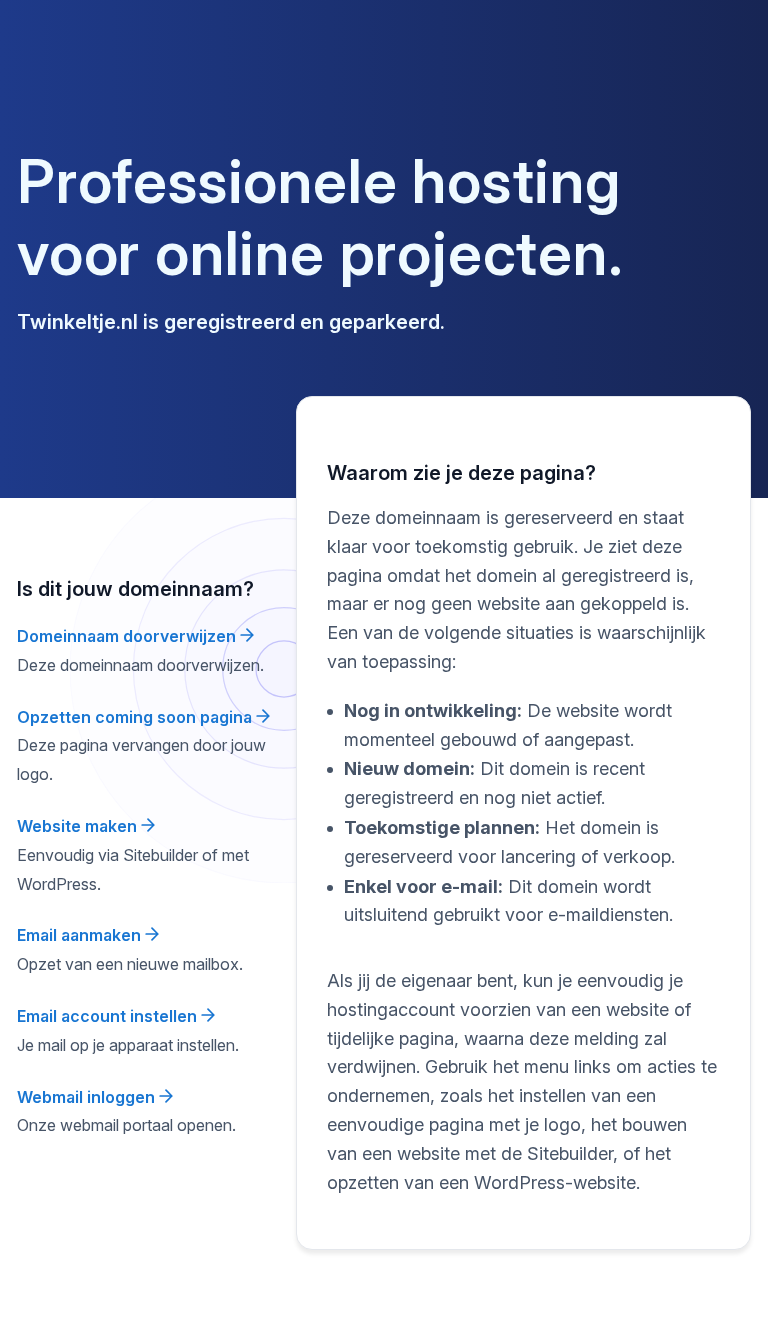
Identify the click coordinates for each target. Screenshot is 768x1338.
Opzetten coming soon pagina (136, 717)
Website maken (79, 826)
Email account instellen (109, 1016)
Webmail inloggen (88, 1097)
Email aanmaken (81, 935)
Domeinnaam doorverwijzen (128, 636)
